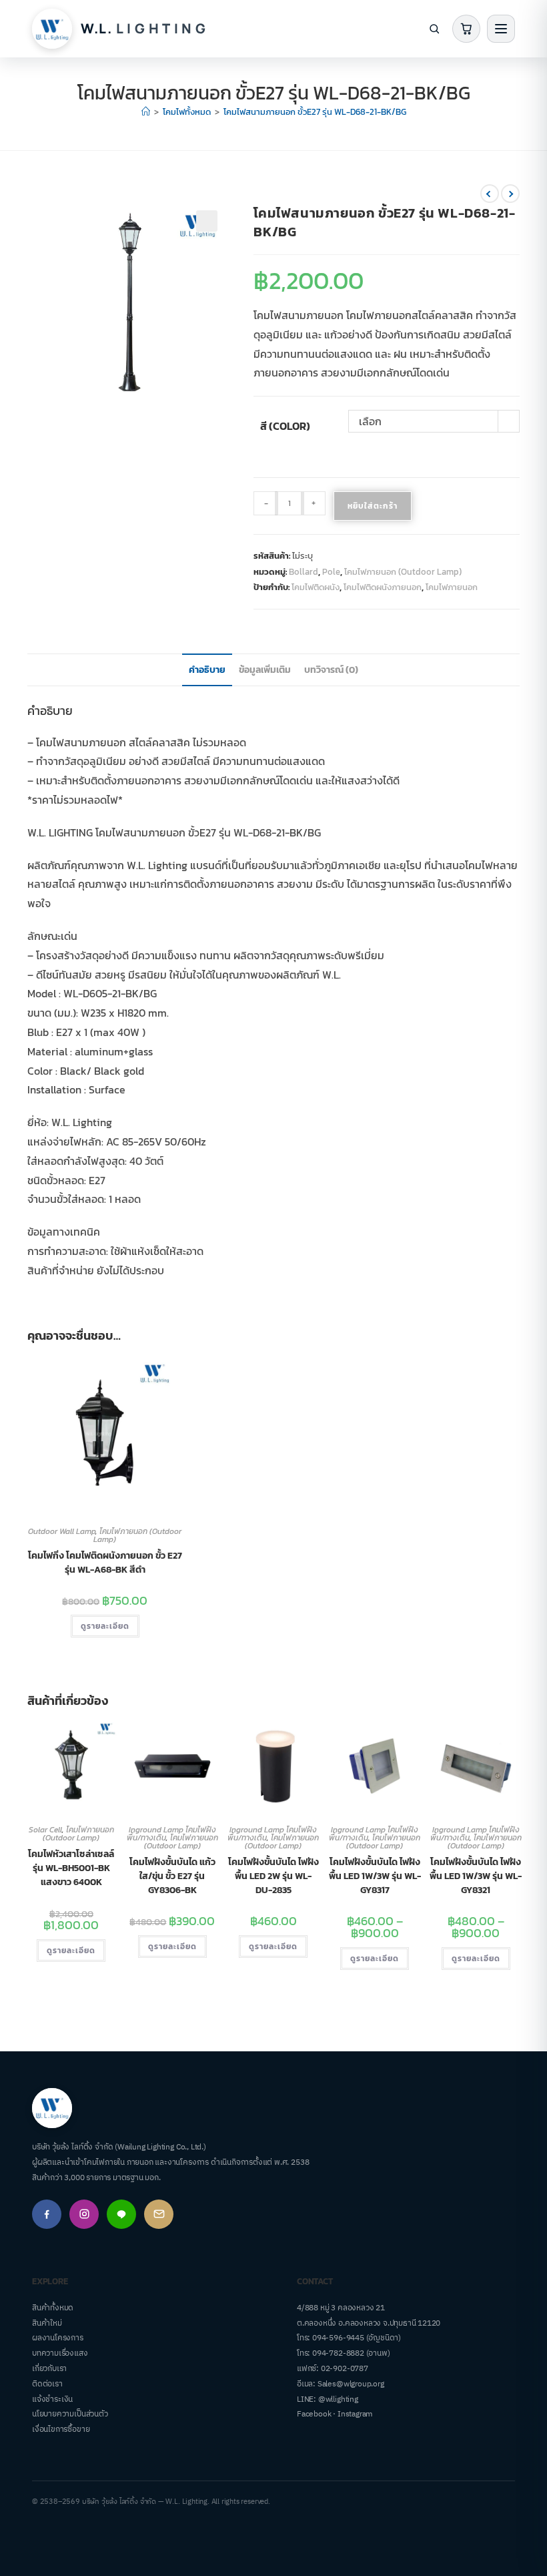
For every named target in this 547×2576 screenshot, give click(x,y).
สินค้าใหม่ (47, 2323)
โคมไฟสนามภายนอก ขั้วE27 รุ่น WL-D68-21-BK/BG (315, 112)
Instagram (355, 2414)
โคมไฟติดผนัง (316, 587)
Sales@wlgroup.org (351, 2384)
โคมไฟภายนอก (452, 587)
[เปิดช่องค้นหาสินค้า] (434, 29)
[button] (207, 221)
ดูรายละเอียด (105, 1626)
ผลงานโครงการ (58, 2338)
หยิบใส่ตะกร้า (373, 506)
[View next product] (510, 194)
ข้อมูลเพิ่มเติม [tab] (265, 670)
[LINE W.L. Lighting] (121, 2214)
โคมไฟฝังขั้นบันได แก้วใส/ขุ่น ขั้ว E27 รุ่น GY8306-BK (172, 1876)
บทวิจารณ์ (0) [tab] (331, 670)
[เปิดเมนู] (501, 29)
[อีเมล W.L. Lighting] (159, 2214)
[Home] (146, 112)
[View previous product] (490, 194)
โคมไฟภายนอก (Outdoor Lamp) (403, 572)
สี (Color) (285, 426)
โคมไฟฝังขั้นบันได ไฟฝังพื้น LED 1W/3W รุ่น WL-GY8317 (375, 1876)
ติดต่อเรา (47, 2384)
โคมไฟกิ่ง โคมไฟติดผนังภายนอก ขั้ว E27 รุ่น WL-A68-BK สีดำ (105, 1563)
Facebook (314, 2414)
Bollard (304, 572)
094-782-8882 (338, 2353)
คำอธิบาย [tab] (207, 670)
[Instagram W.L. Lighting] (84, 2214)
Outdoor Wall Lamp (62, 1531)
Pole (331, 572)
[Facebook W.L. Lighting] (47, 2214)
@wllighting (338, 2399)
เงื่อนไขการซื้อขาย (61, 2429)
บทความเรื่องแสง (60, 2353)
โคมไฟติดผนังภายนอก (383, 587)
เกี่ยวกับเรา (49, 2369)
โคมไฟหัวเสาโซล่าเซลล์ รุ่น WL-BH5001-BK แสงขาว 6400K (71, 1868)
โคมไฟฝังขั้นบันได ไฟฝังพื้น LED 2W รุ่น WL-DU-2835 (273, 1876)
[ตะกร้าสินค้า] (466, 29)
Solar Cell (45, 1830)
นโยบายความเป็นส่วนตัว (70, 2414)
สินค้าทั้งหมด (53, 2308)
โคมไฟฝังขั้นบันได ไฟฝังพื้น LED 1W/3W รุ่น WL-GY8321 (476, 1876)
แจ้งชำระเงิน (52, 2399)
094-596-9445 (338, 2338)
